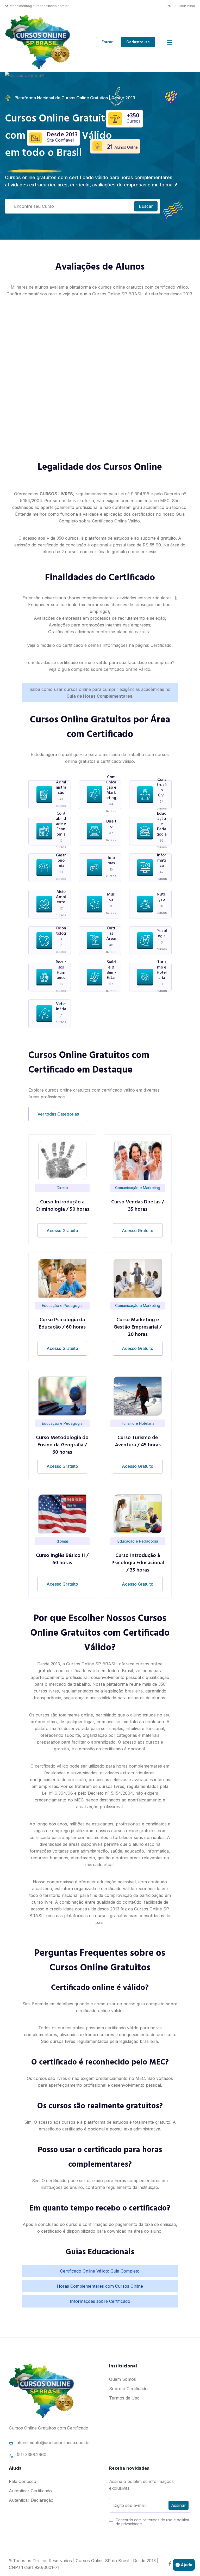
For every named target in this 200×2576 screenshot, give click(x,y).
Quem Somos (123, 2379)
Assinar (179, 2505)
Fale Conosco (23, 2481)
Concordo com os (152, 2522)
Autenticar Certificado (30, 2491)
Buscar (146, 206)
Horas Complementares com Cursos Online (100, 2286)
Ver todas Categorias (58, 1114)
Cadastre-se (138, 42)
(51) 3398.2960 (184, 6)
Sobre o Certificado (128, 2389)
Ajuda (186, 2565)
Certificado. (162, 645)
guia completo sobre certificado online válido (106, 669)
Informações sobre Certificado (100, 2301)
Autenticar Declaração (31, 2500)
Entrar (107, 42)
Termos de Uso (124, 2398)
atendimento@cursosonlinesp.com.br (39, 6)
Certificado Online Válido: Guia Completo (100, 2271)
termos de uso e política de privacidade (152, 2522)
